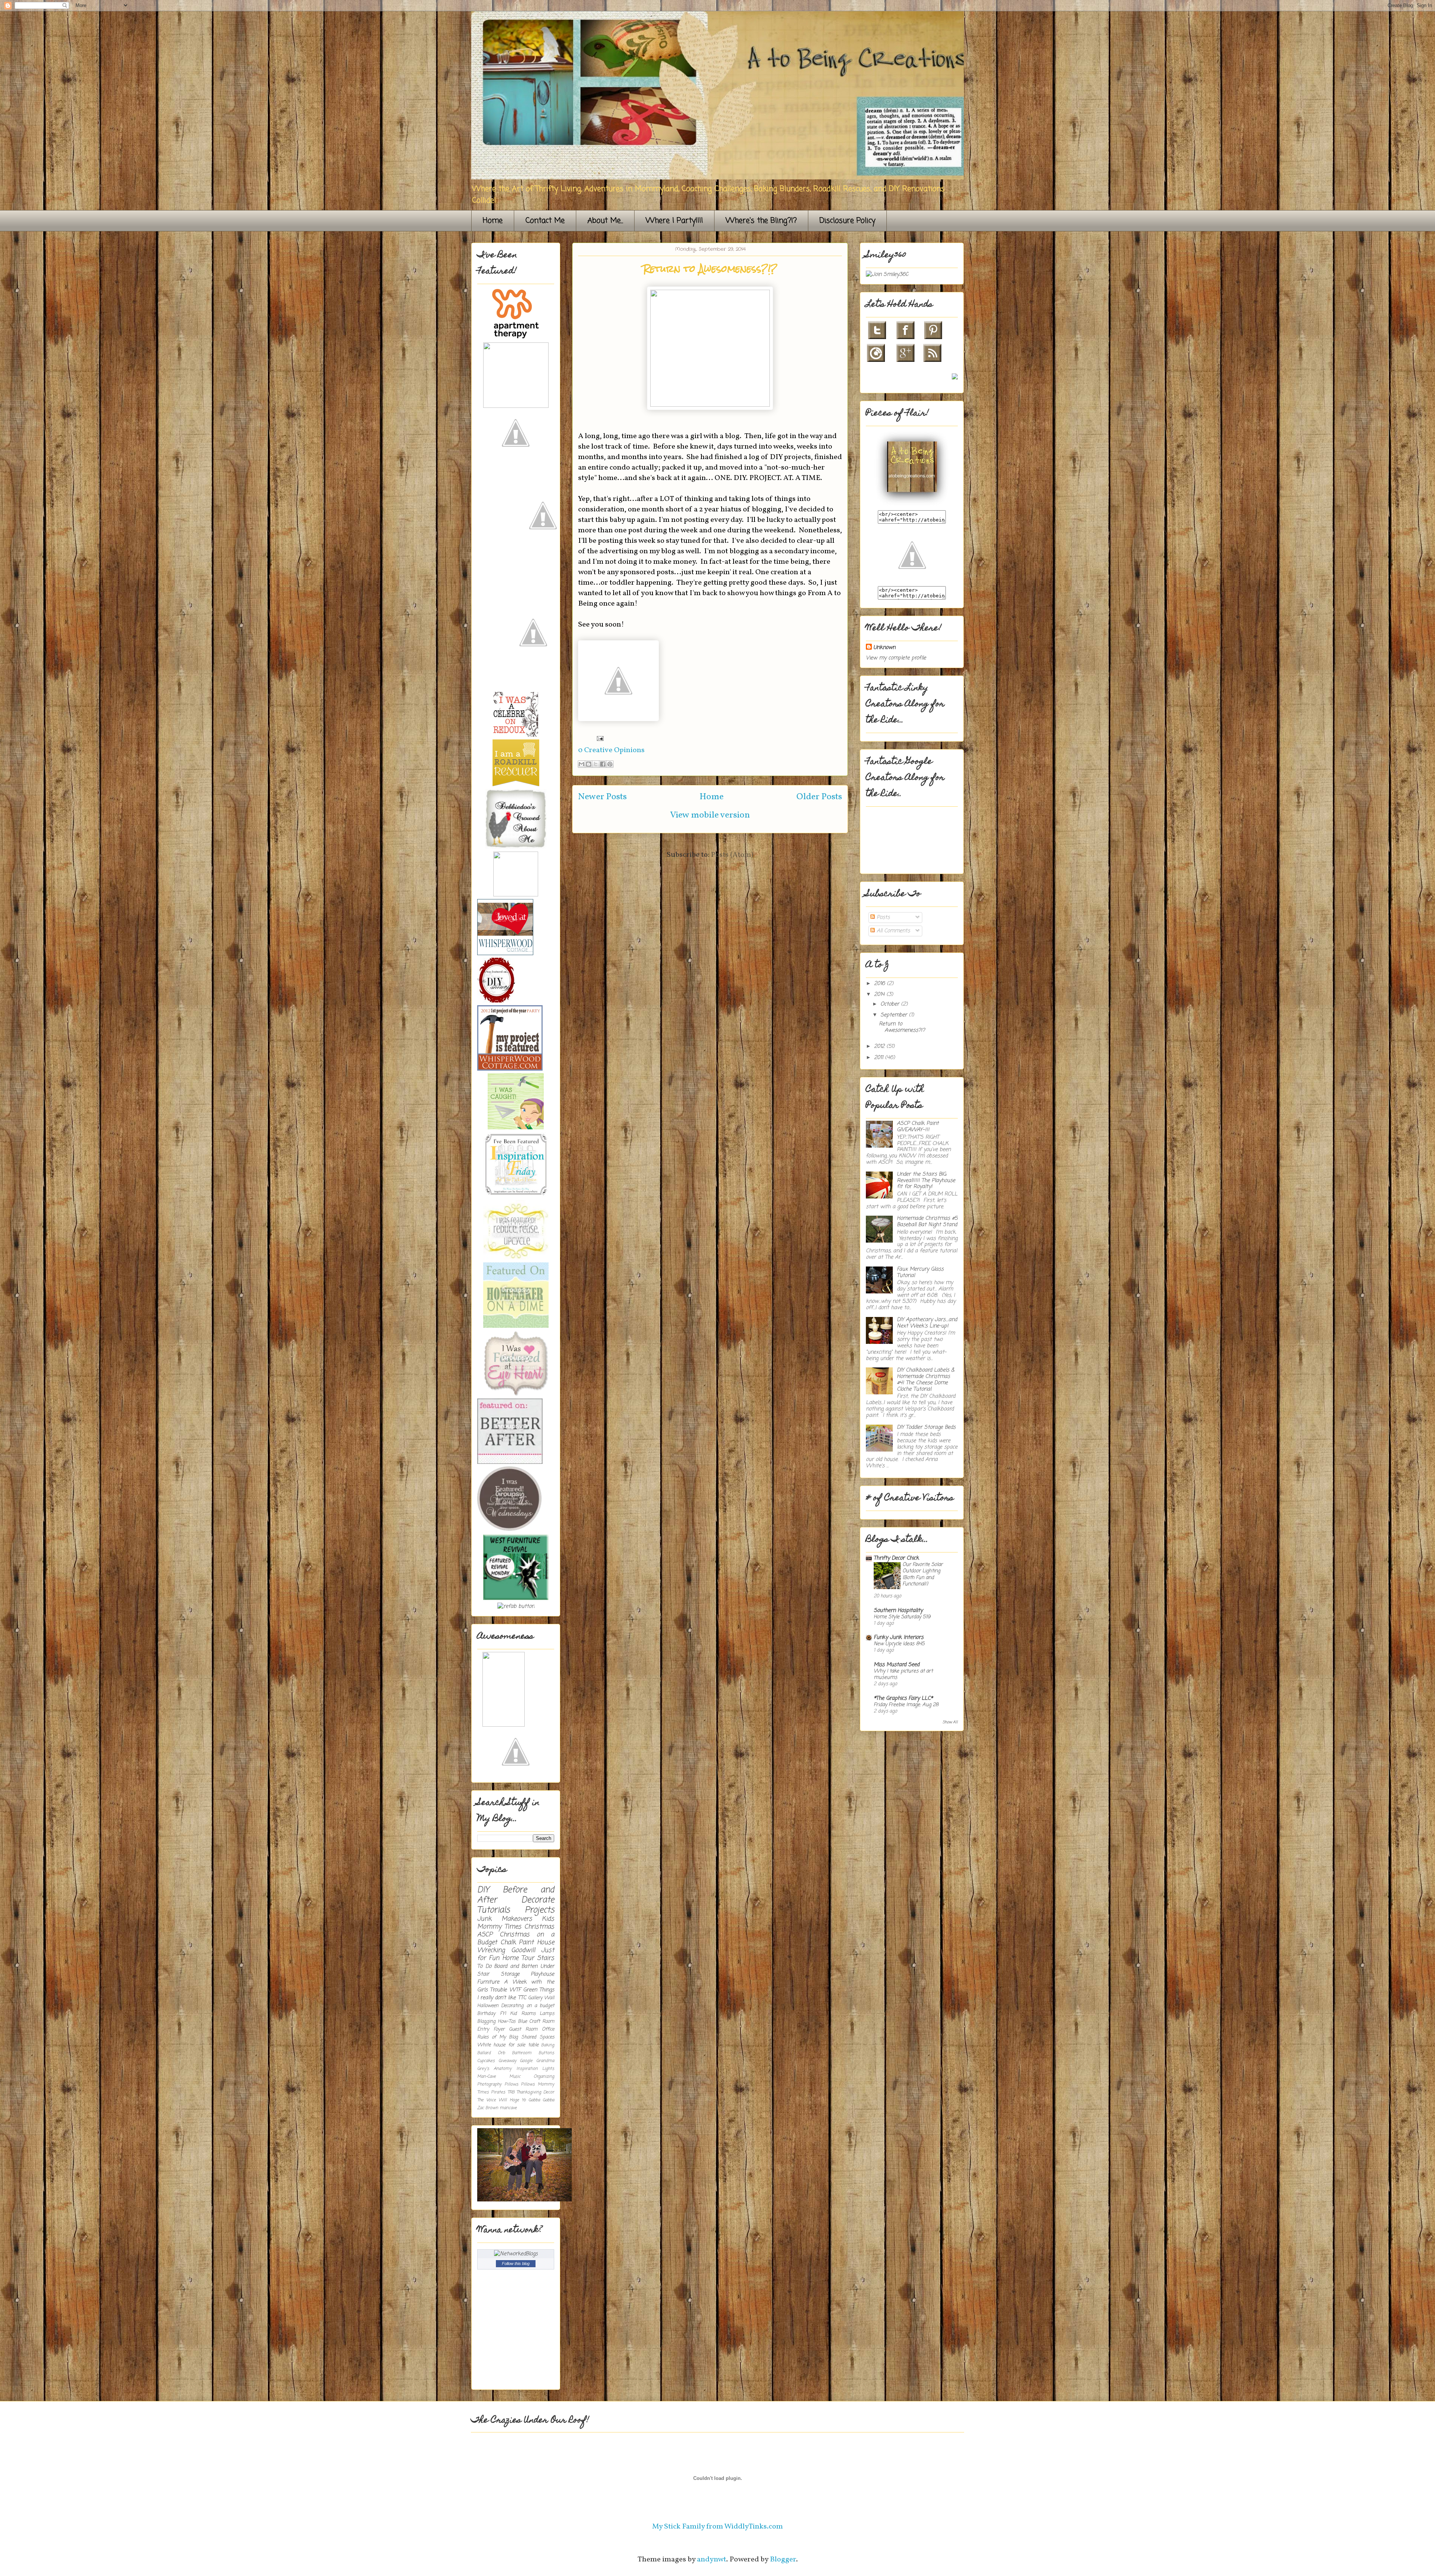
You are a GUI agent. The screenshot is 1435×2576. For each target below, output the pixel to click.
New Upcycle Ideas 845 (899, 1644)
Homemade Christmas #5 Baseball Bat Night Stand (927, 1222)
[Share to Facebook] (603, 764)
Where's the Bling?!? (761, 221)
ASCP (485, 1935)
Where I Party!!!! (674, 221)
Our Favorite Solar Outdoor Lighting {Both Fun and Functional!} (923, 1574)
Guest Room (523, 2029)
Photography (489, 2084)
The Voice (487, 2100)
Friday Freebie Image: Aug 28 (906, 1705)
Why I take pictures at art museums (903, 1674)
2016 (880, 984)
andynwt (712, 2560)
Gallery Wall (541, 1998)
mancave (508, 2108)
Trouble (498, 1990)
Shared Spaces (538, 2037)
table (533, 2045)
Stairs (546, 1958)
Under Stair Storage (516, 1970)
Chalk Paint (517, 1943)
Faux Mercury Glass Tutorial (920, 1272)
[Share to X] (596, 764)
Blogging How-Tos (496, 2021)
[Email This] (581, 764)
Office (548, 2029)
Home (493, 221)
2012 (880, 1047)
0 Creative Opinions (611, 750)
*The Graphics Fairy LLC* (903, 1698)
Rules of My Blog (498, 2037)
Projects (539, 1910)
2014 (880, 995)
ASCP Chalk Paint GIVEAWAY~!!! (918, 1127)
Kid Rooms (523, 2014)
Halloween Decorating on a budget (516, 2006)
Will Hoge (509, 2100)
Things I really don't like (516, 1994)
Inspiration (527, 2069)
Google (526, 2061)
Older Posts (819, 797)
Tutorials (493, 1910)
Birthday (486, 2014)
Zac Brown (488, 2108)
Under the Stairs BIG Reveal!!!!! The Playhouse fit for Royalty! (926, 1181)
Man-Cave (487, 2076)
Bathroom (522, 2053)
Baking (548, 2045)
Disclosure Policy (847, 221)
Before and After (516, 1895)
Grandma (545, 2061)
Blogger (783, 2560)
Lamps (547, 2014)
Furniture (488, 1982)
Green (530, 1990)
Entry (483, 2029)
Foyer (499, 2029)
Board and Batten (516, 1966)
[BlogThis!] (589, 764)
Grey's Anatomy (494, 2069)
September (895, 1015)
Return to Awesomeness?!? (710, 269)
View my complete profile (896, 658)
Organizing (544, 2076)
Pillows (511, 2084)
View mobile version (710, 815)
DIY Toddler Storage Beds (926, 1427)
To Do (484, 1966)
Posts (882, 918)
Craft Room (542, 2021)
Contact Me (545, 221)
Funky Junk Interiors (899, 1638)
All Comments (892, 931)
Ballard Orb (491, 2053)
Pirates (498, 2092)
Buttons (546, 2053)
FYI (503, 2014)
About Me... (605, 221)
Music (515, 2076)
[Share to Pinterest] (610, 764)
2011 (879, 1058)
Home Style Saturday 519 (902, 1617)
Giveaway (507, 2061)
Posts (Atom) (732, 855)
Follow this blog (516, 2263)
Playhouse (542, 1974)
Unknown (884, 648)
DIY (483, 1890)
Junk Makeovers (505, 1919)
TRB (511, 2092)
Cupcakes (486, 2061)
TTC (522, 1998)
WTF (515, 1990)
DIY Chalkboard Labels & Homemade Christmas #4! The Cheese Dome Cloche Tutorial (926, 1380)
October (891, 1004)
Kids (548, 1919)
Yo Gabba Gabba (538, 2100)
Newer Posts (602, 797)
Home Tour (518, 1958)
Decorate (538, 1900)
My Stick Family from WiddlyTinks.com (717, 2527)
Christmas (539, 1927)
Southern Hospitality (898, 1611)
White (484, 2045)
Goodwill (523, 1950)
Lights (548, 2069)
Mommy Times (499, 1927)
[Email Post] (598, 738)
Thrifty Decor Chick (896, 1558)
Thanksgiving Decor (535, 2092)
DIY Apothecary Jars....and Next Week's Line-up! (927, 1323)
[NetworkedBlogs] (516, 2254)
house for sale (509, 2045)
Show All (950, 1722)
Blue (522, 2021)
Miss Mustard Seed (897, 1665)
